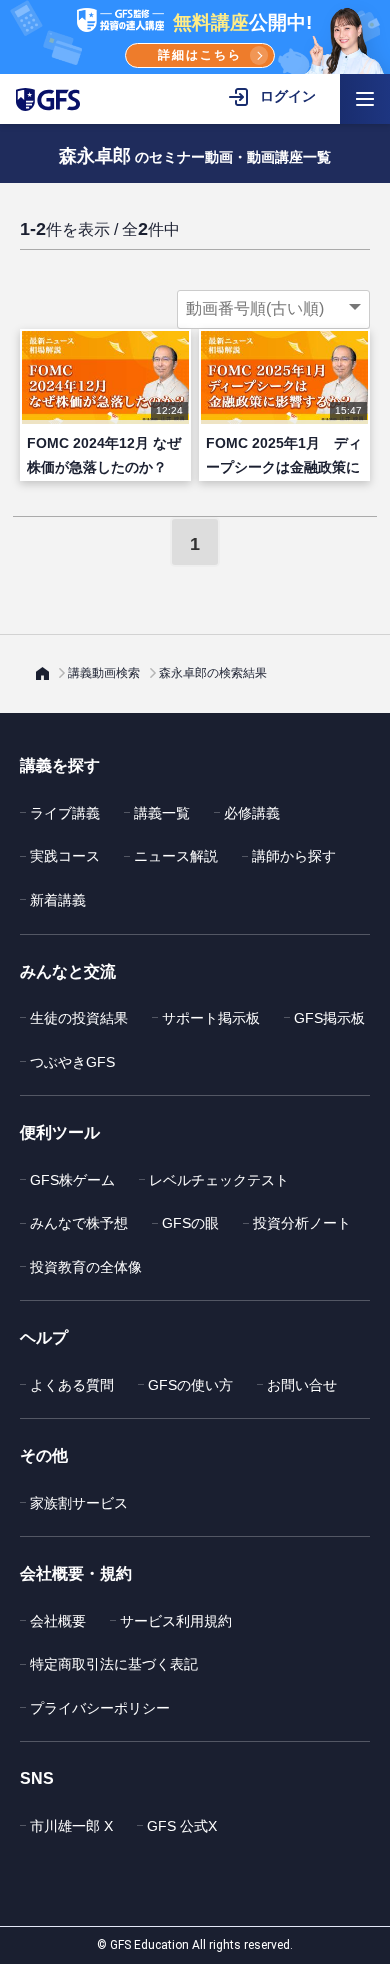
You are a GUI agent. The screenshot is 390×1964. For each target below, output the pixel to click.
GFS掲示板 (329, 1018)
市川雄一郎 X (71, 1826)
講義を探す (60, 765)
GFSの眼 (190, 1223)
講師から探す (294, 856)
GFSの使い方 (190, 1385)
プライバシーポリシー (100, 1708)
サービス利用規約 (176, 1621)
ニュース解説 (176, 856)
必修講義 (252, 813)
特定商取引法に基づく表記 (114, 1664)
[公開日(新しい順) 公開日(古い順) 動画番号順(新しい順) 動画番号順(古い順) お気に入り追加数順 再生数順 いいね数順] (273, 309)
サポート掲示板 (211, 1018)
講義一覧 (162, 813)
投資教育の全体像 (86, 1267)
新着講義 (58, 900)
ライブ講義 (65, 813)
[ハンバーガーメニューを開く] (365, 99)
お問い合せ (302, 1385)
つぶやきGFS (72, 1062)
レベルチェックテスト (219, 1180)
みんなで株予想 (79, 1223)
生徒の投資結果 (79, 1018)
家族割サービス (79, 1503)
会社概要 (58, 1621)
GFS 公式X (182, 1826)
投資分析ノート (302, 1223)
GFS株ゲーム (72, 1180)
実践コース (65, 856)
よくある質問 (72, 1385)
